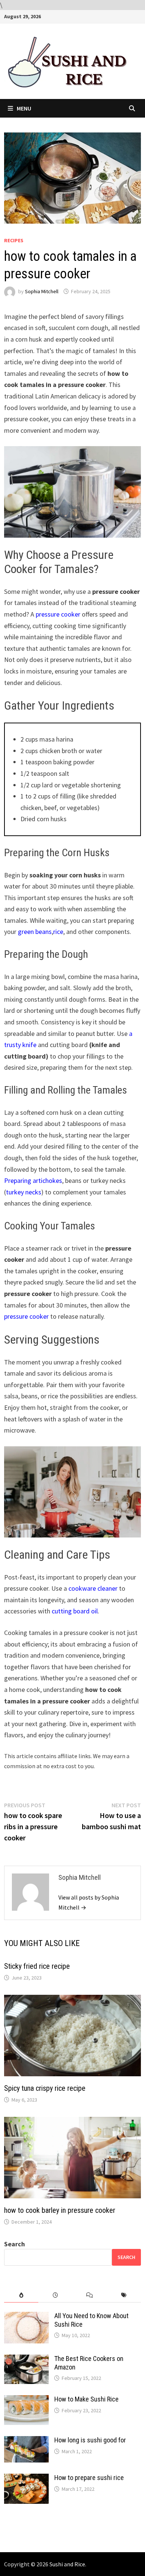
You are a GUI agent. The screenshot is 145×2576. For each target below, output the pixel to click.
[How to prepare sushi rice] (26, 2479)
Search (14, 2244)
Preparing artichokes (33, 1180)
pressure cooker (58, 614)
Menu (24, 108)
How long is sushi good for (90, 2440)
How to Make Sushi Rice (86, 2399)
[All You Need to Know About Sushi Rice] (26, 2317)
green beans (35, 932)
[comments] (90, 2295)
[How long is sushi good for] (26, 2441)
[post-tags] (124, 2295)
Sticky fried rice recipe (37, 1966)
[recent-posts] (55, 2295)
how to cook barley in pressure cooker (60, 2210)
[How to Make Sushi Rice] (26, 2400)
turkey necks (24, 1192)
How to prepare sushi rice (89, 2478)
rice (58, 932)
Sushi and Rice (67, 2564)
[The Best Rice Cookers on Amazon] (26, 2360)
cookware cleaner (93, 1588)
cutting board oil (75, 1611)
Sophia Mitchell (42, 291)
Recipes (14, 240)
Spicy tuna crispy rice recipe (45, 2088)
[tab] (21, 2295)
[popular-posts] (21, 2295)
